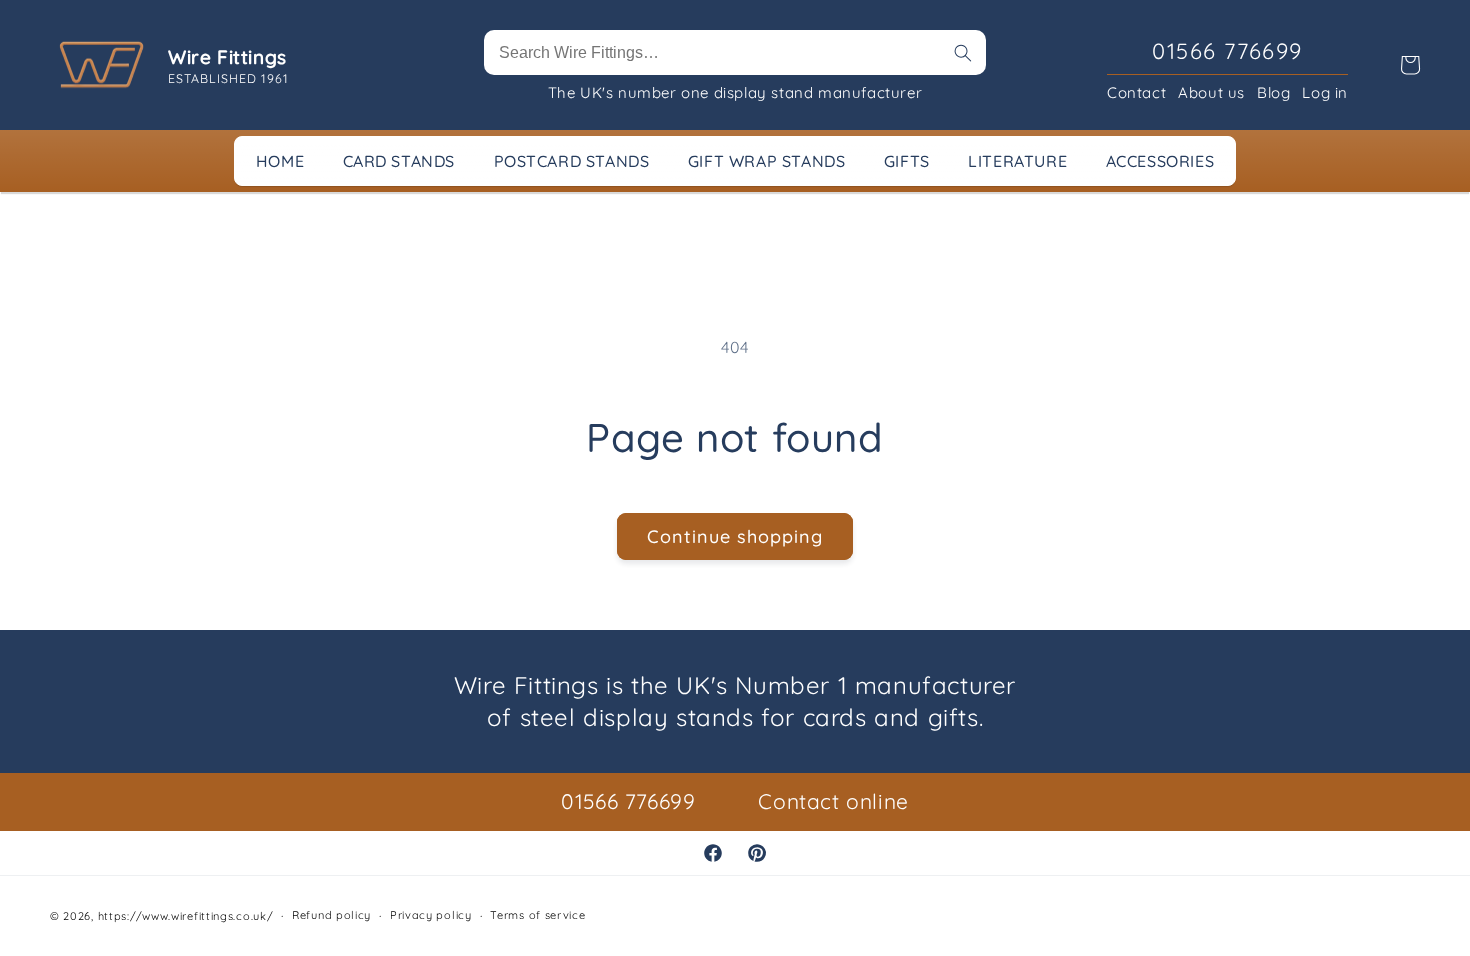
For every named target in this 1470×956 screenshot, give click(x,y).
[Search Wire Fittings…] (963, 53)
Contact (1136, 92)
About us (1211, 92)
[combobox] (735, 52)
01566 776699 (628, 801)
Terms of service (537, 915)
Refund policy (331, 915)
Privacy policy (431, 915)
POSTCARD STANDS (572, 161)
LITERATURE (1017, 161)
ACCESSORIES (1160, 161)
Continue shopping (735, 536)
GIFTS (907, 161)
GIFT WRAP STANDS (767, 161)
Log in (1325, 92)
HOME (280, 161)
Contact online (833, 801)
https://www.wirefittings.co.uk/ (186, 916)
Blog (1273, 92)
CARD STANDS (399, 161)
